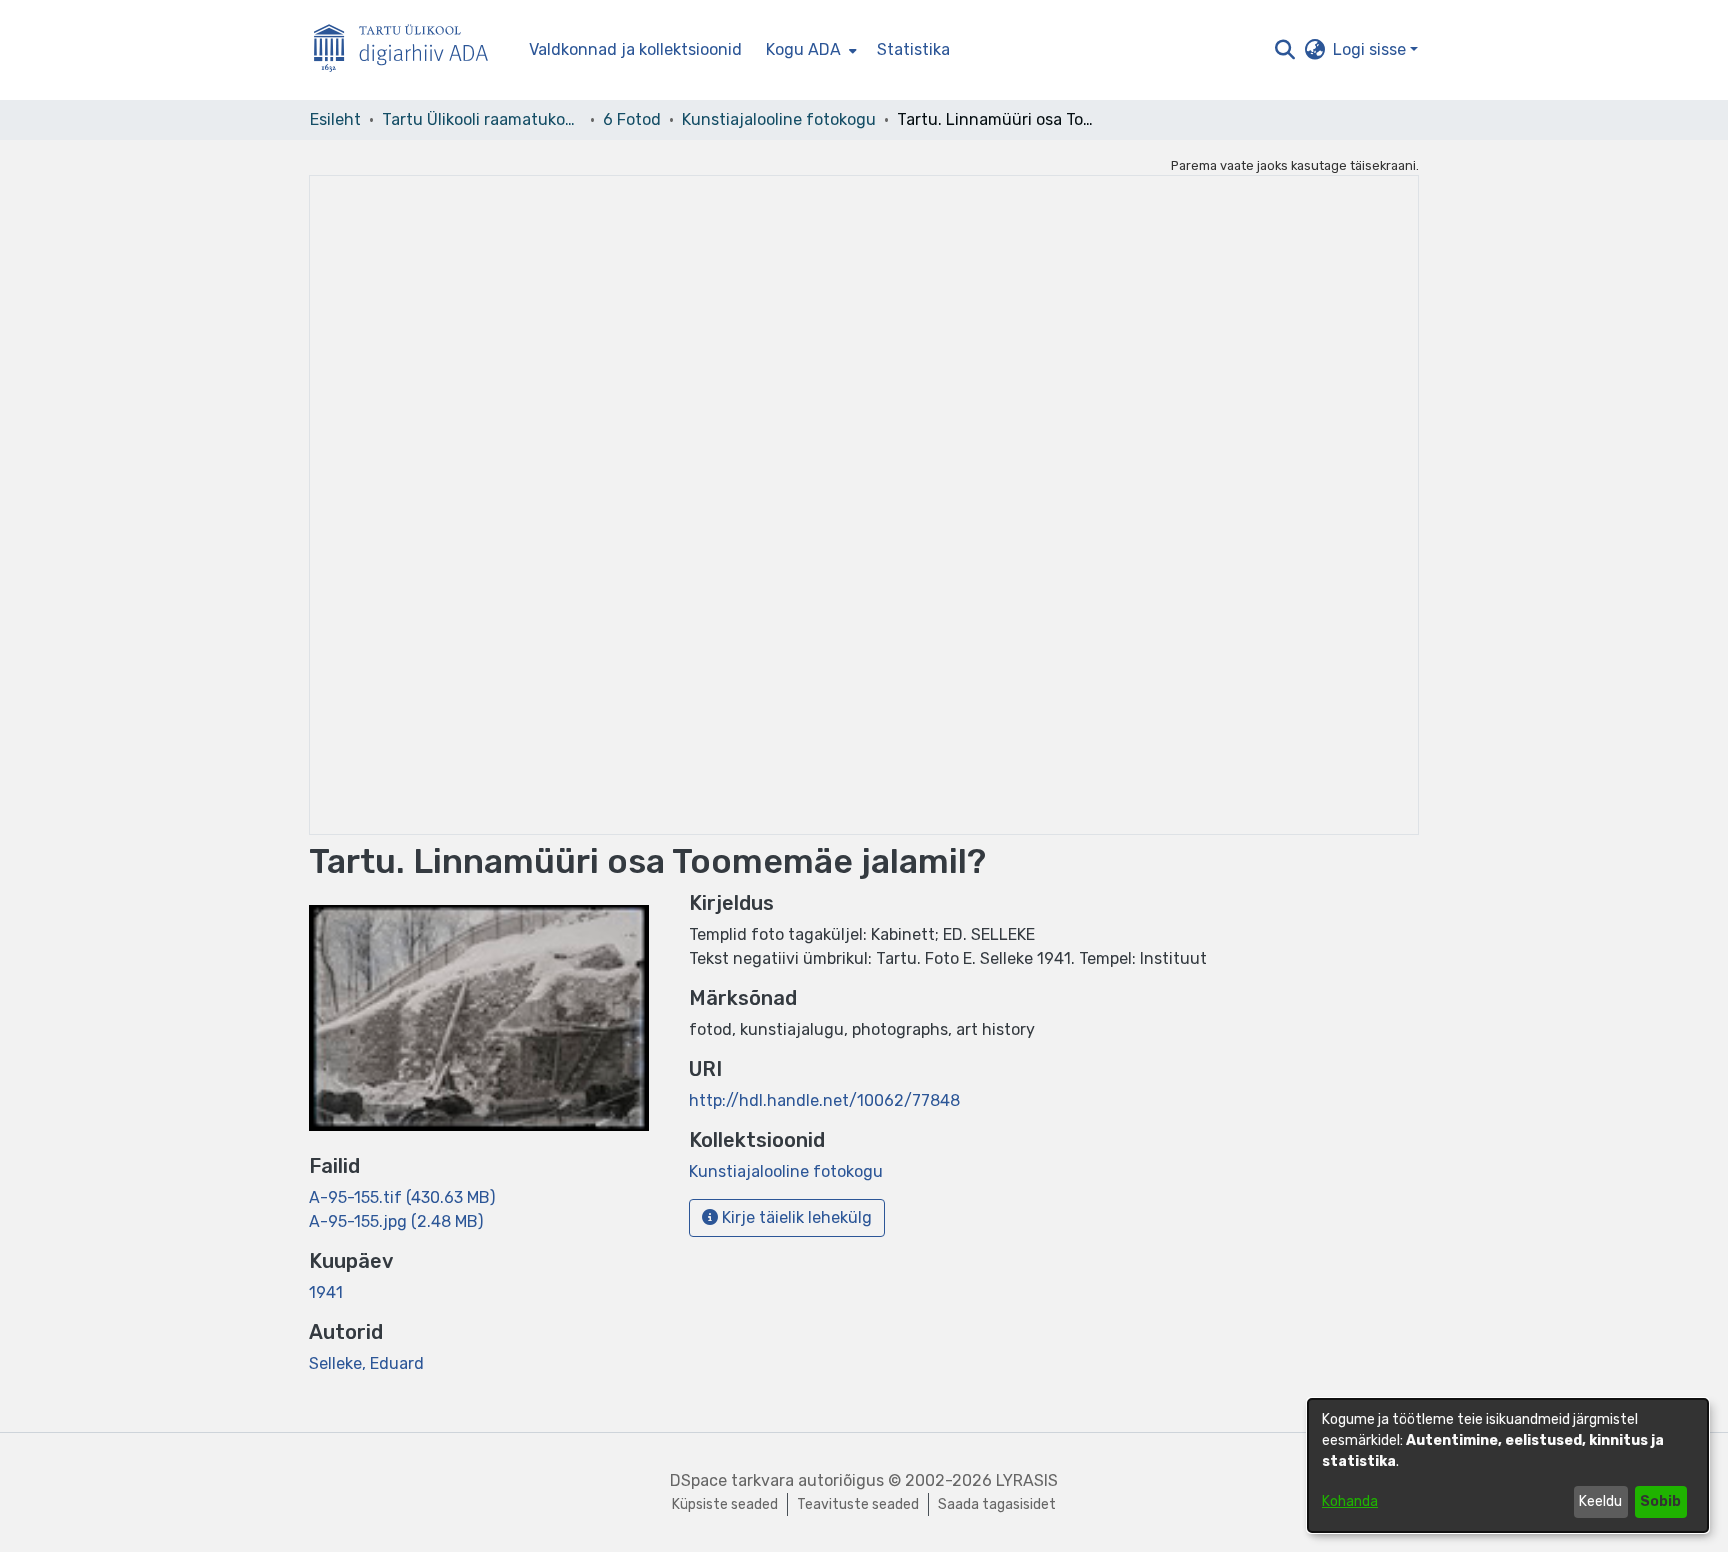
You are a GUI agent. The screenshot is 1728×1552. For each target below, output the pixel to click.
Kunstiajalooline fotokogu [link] (779, 119)
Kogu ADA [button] (803, 49)
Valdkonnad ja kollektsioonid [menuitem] (635, 49)
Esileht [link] (335, 119)
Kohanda (1350, 1501)
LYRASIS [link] (1027, 1480)
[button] (1284, 50)
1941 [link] (326, 1292)
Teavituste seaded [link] (858, 1504)
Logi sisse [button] (1371, 49)
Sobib (1660, 1501)
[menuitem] (809, 50)
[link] (402, 1197)
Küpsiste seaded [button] (725, 1504)
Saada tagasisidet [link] (997, 1504)
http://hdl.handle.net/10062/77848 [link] (824, 1100)
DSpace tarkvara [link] (732, 1480)
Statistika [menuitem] (913, 49)
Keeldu (1600, 1501)
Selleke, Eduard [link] (366, 1363)
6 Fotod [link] (632, 119)
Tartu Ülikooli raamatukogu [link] (482, 119)
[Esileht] (409, 50)
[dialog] (1508, 1465)
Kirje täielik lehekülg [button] (795, 1217)
